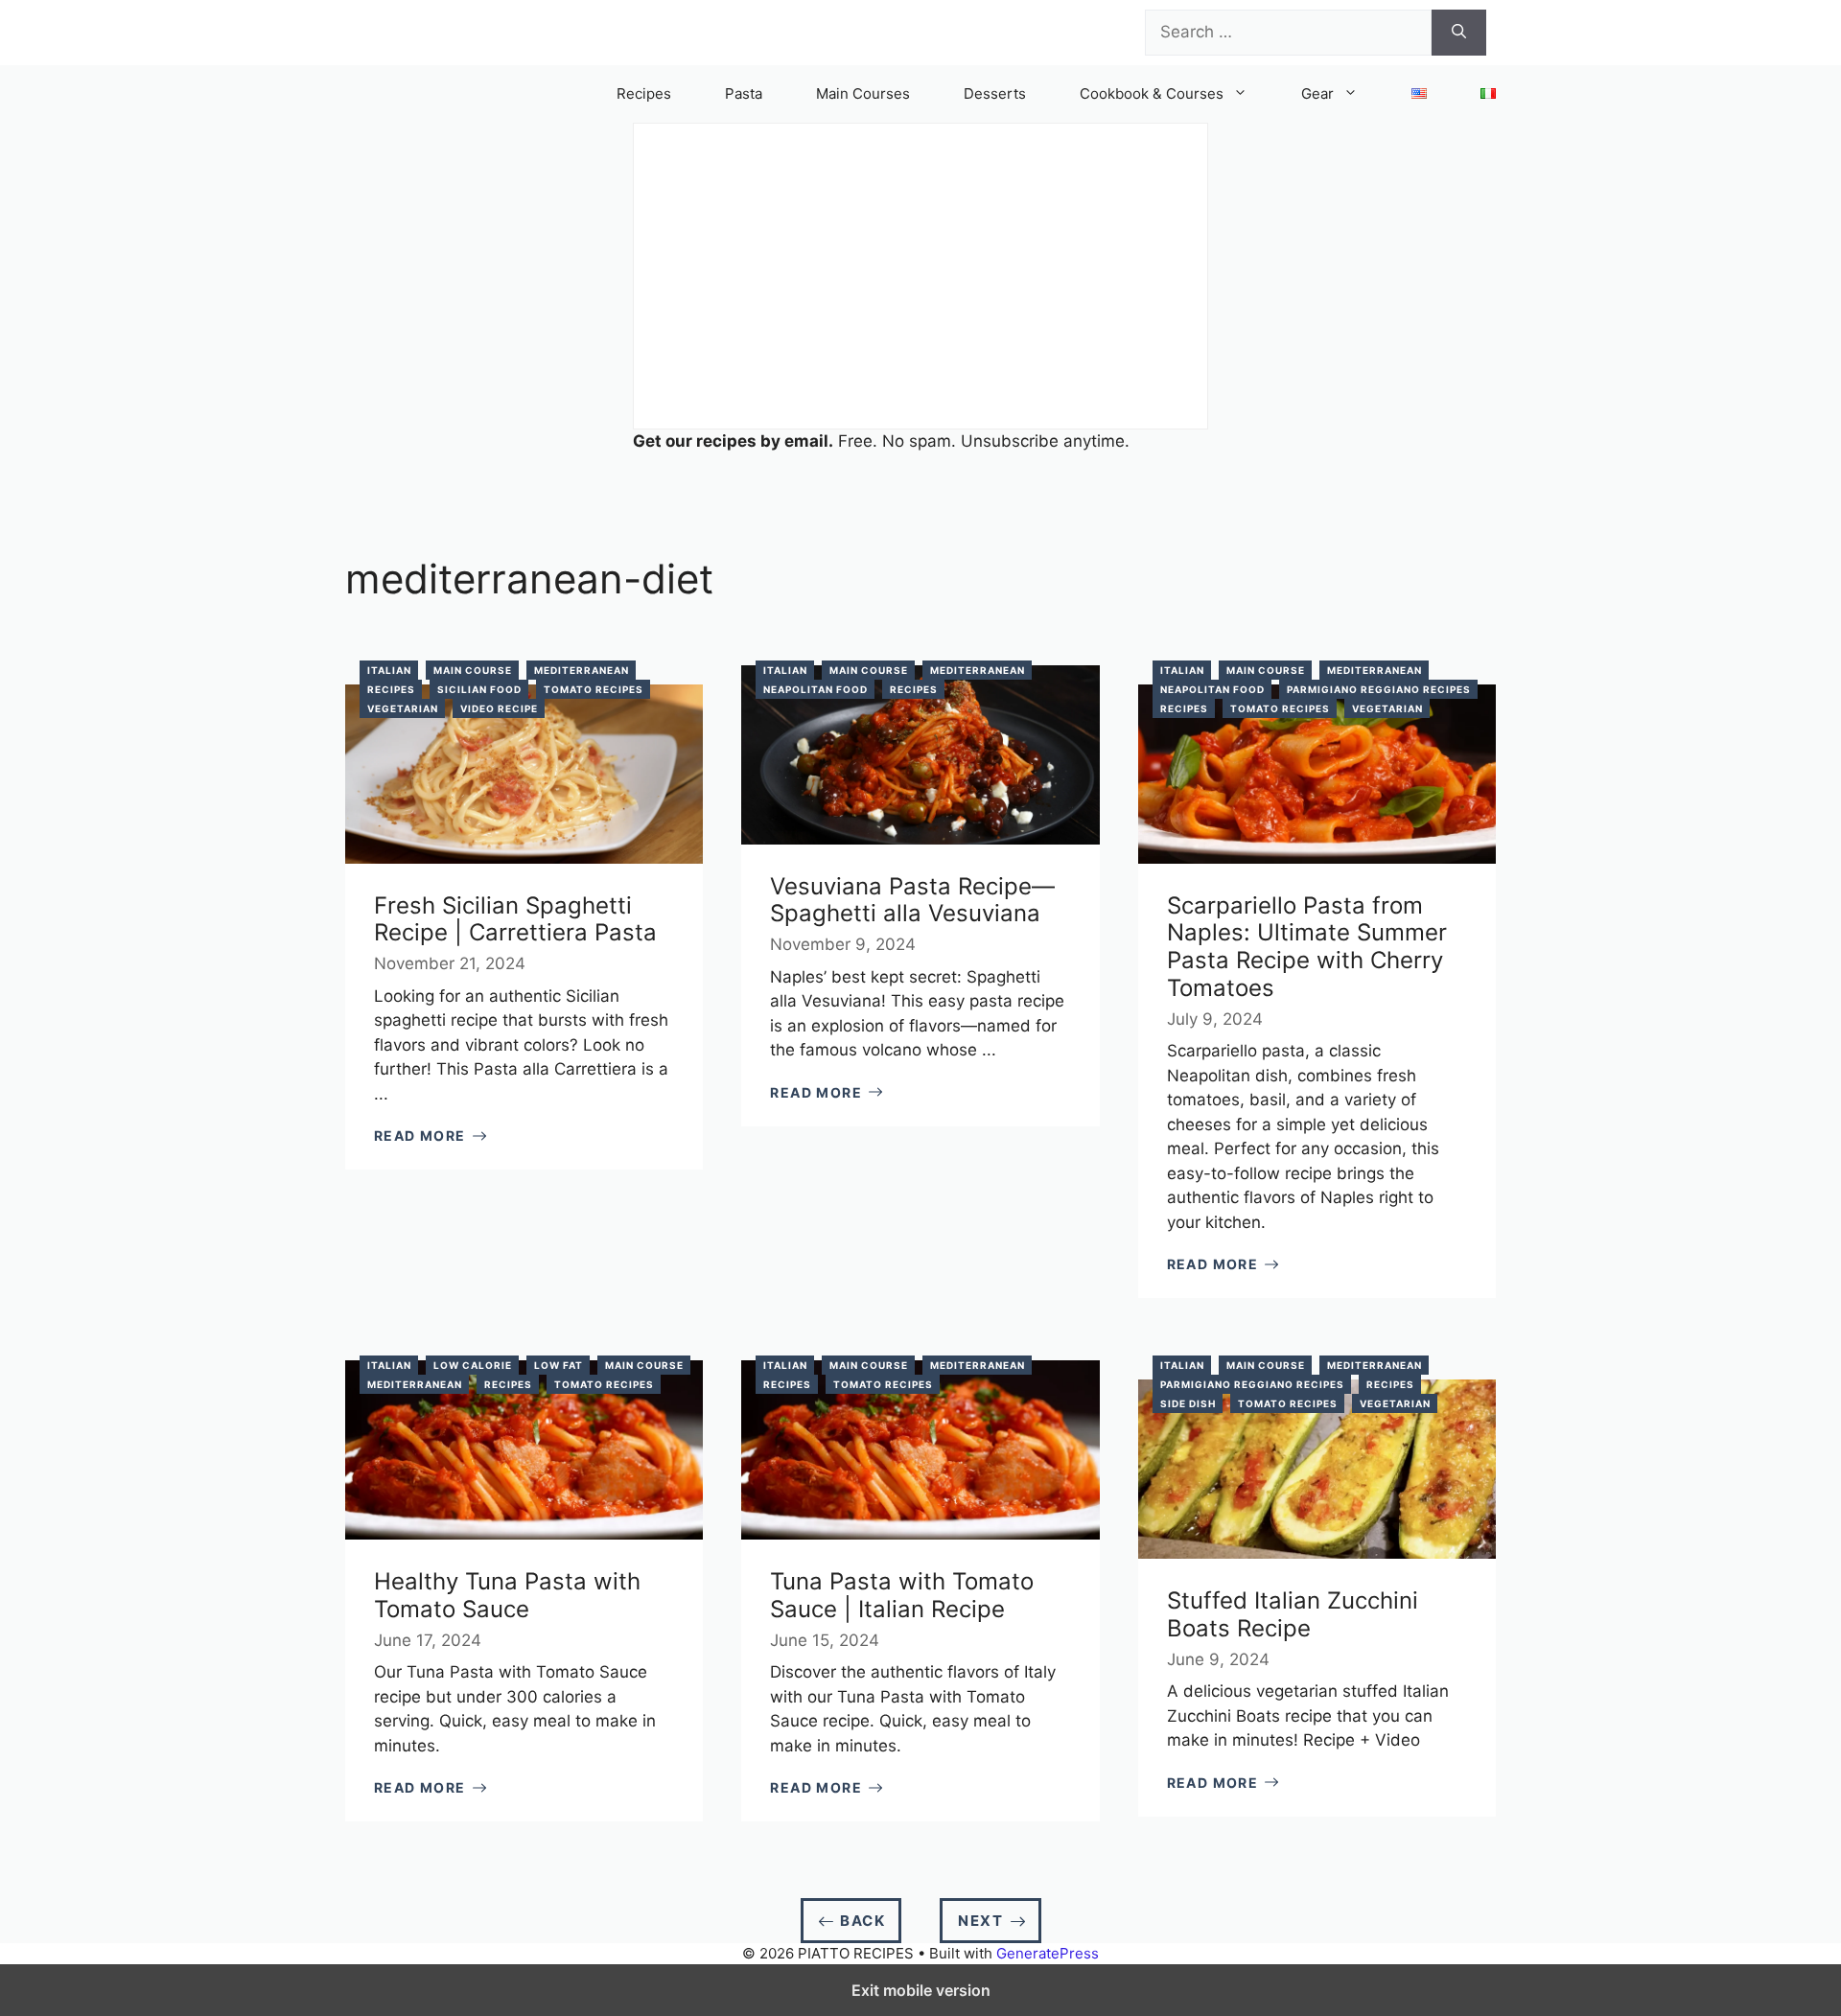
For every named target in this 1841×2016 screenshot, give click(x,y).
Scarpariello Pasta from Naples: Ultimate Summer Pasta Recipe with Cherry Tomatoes (1307, 947)
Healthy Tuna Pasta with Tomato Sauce (507, 1595)
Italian (389, 670)
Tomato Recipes (594, 689)
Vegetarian (403, 708)
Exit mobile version (921, 1990)
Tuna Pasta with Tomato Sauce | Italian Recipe (902, 1595)
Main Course (473, 670)
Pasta (744, 93)
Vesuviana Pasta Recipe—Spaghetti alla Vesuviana (912, 900)
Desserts (995, 93)
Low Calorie (473, 1365)
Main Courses (863, 93)
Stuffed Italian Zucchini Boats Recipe (1293, 1614)
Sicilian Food (479, 689)
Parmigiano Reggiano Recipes (1379, 689)
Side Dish (1188, 1403)
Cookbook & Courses (1152, 93)
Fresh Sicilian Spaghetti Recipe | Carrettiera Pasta (515, 919)
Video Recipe (499, 708)
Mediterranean (582, 670)
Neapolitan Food (816, 689)
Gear (1317, 93)
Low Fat (559, 1365)
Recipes (644, 93)
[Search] (1459, 33)
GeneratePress (1048, 1953)
